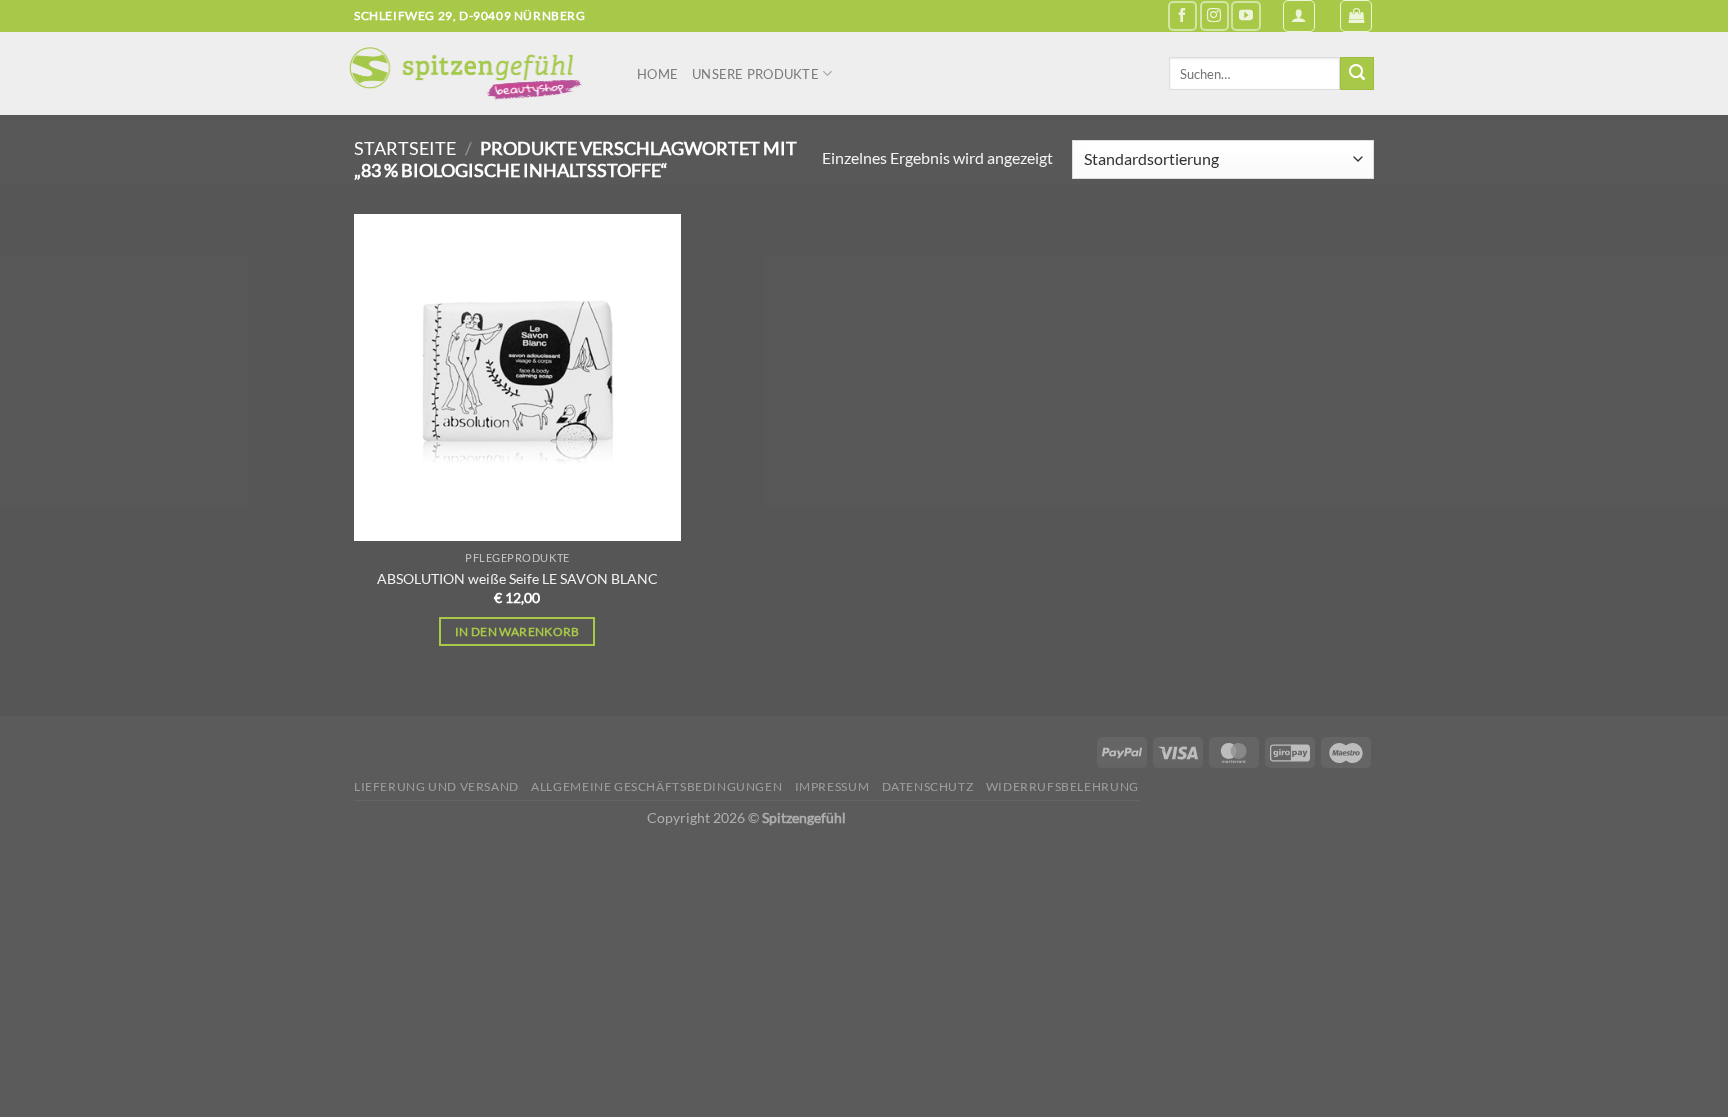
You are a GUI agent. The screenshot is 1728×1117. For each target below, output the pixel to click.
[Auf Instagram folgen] (1214, 15)
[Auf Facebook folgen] (1182, 15)
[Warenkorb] (1356, 16)
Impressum (832, 786)
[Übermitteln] (1357, 74)
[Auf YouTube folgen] (1245, 15)
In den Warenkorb (517, 631)
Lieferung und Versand (436, 786)
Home (657, 74)
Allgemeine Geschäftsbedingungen (656, 786)
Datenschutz (928, 786)
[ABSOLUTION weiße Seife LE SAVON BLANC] (517, 377)
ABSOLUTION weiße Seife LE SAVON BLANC (517, 578)
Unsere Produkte (755, 74)
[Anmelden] (1299, 16)
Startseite (405, 148)
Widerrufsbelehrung (1062, 786)
